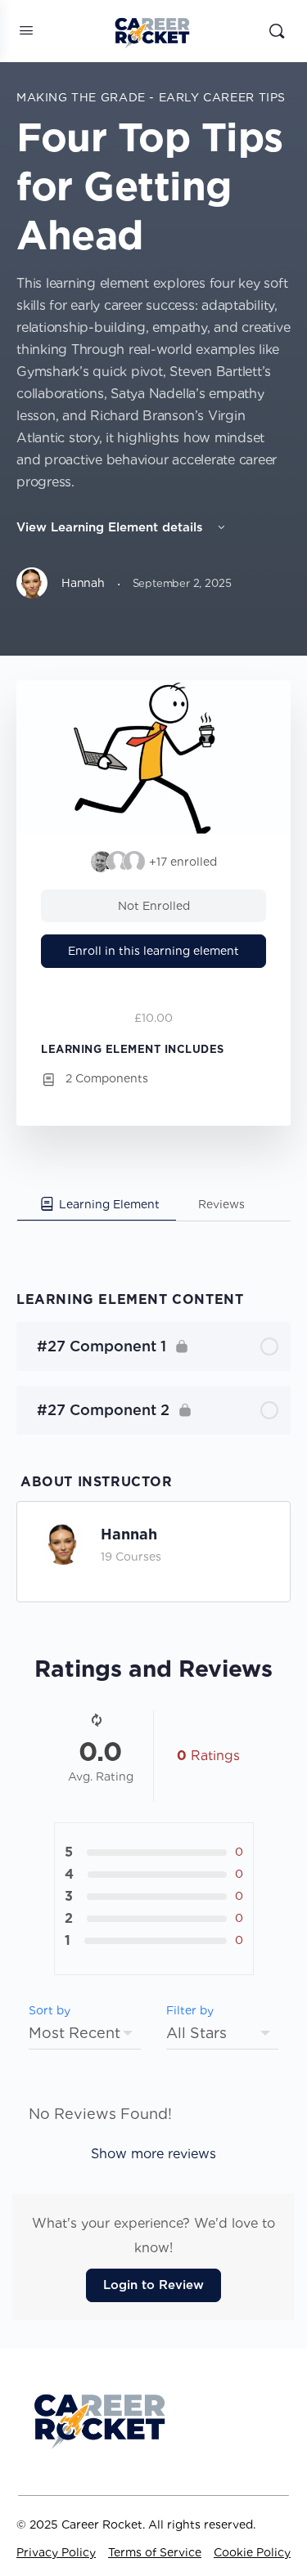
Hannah (129, 1534)
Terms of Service (155, 2552)
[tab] (97, 1204)
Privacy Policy (56, 2552)
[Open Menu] (26, 30)
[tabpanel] (153, 1236)
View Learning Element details (112, 527)
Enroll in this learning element (153, 951)
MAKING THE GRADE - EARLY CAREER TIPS (151, 97)
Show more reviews (153, 2154)
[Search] (277, 31)
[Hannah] (63, 1541)
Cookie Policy (252, 2552)
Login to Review (153, 2285)
